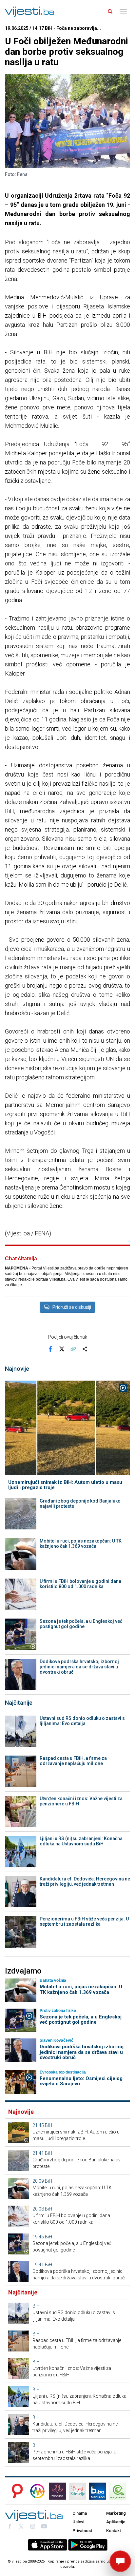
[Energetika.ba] (120, 2491)
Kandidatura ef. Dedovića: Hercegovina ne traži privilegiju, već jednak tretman (85, 1881)
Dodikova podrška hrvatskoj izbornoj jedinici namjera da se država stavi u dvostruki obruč (79, 1667)
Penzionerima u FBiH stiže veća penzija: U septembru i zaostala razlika (84, 1921)
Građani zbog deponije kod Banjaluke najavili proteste (80, 1504)
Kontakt (114, 2531)
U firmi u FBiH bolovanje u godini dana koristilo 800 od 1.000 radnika (80, 1584)
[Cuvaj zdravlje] (78, 2491)
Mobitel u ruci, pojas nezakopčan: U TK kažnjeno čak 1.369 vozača (81, 1544)
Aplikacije (116, 2522)
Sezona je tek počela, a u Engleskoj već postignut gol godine (81, 1624)
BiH (48, 2125)
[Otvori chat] (120, 2561)
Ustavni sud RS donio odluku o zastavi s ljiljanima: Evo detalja (82, 1721)
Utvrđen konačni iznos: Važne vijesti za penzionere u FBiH (81, 1801)
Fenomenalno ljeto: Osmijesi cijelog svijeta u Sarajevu (81, 2081)
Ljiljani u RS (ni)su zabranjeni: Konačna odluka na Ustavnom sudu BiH (81, 1841)
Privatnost (82, 2531)
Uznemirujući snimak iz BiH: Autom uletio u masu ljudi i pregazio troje (65, 1485)
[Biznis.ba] (98, 2491)
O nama (80, 2513)
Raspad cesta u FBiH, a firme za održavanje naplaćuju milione (73, 1761)
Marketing (116, 2513)
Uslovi (78, 2522)
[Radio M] (15, 2491)
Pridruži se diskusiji (72, 1307)
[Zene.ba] (57, 2491)
